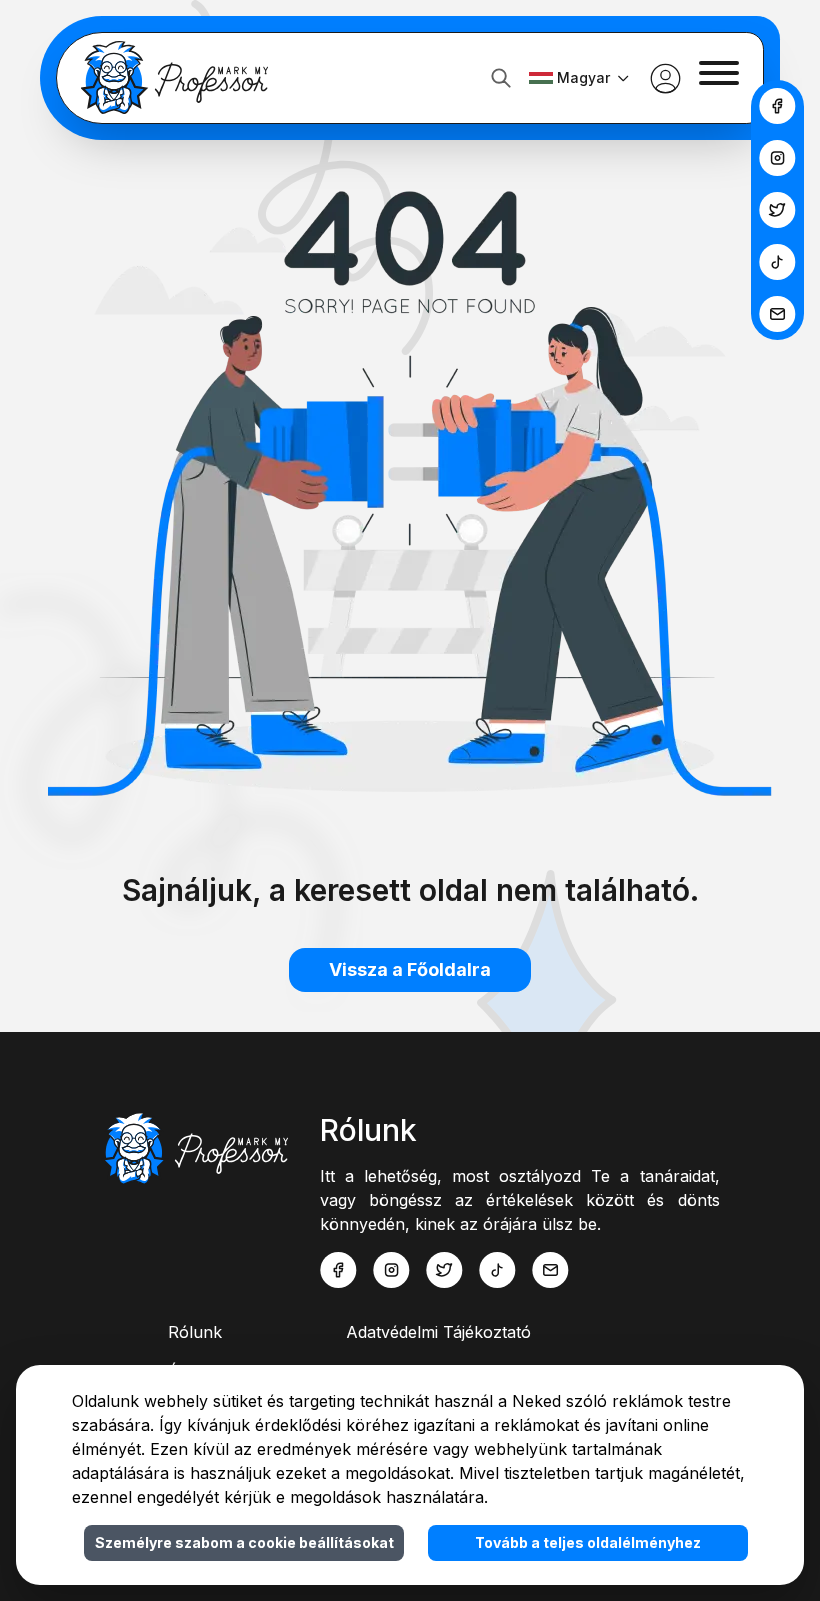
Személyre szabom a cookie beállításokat (244, 1542)
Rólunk (195, 1332)
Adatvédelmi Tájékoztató (438, 1332)
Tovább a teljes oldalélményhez (588, 1542)
